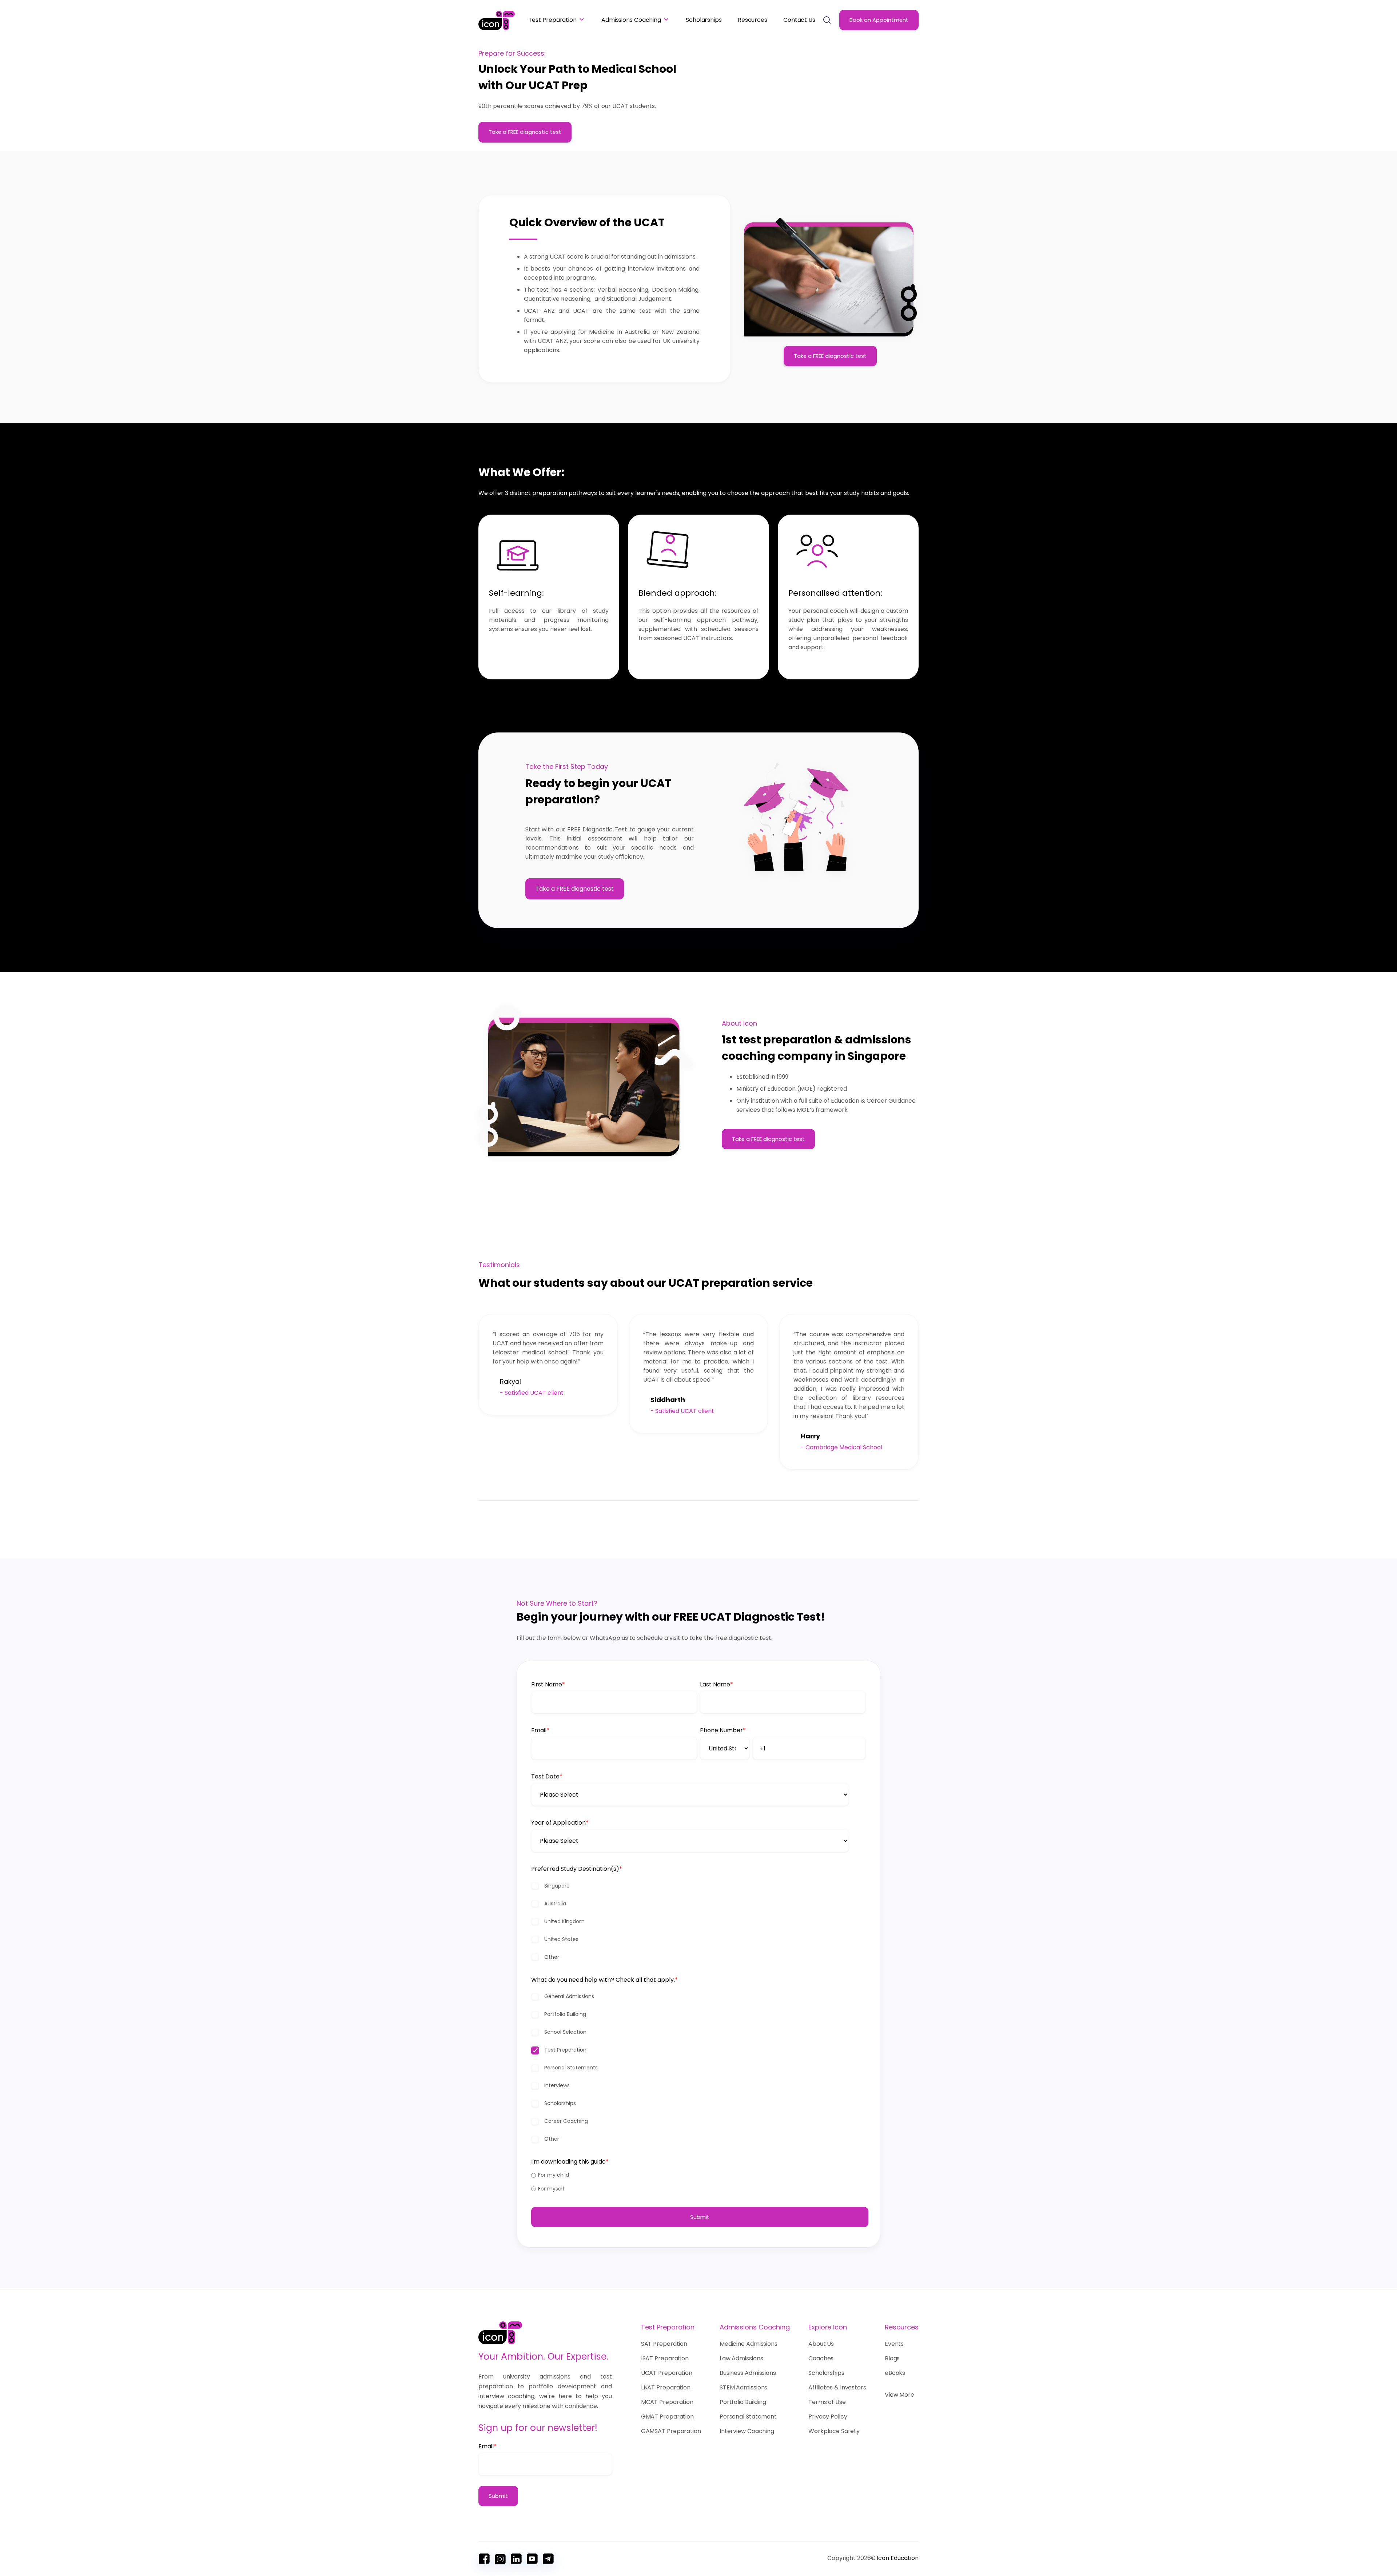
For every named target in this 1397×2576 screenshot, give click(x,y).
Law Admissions (741, 2358)
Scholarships (704, 20)
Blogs (892, 2358)
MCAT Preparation (667, 2402)
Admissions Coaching (631, 20)
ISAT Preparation (665, 2358)
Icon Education (898, 2558)
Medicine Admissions (749, 2344)
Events (894, 2344)
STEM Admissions (744, 2387)
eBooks (895, 2373)
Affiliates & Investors (837, 2387)
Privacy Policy (828, 2417)
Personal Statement (748, 2417)
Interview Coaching (747, 2431)
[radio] (698, 2175)
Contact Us (799, 20)
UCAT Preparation (667, 2373)
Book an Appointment (879, 20)
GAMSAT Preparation (671, 2431)
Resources (753, 20)
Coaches (821, 2358)
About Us (821, 2344)
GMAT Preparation (667, 2417)
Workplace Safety (834, 2431)
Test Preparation (553, 20)
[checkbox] (698, 1922)
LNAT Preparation (666, 2387)
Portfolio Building (743, 2402)
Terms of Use (827, 2402)
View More (900, 2395)
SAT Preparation (664, 2344)
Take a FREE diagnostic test (525, 132)
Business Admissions (748, 2373)
